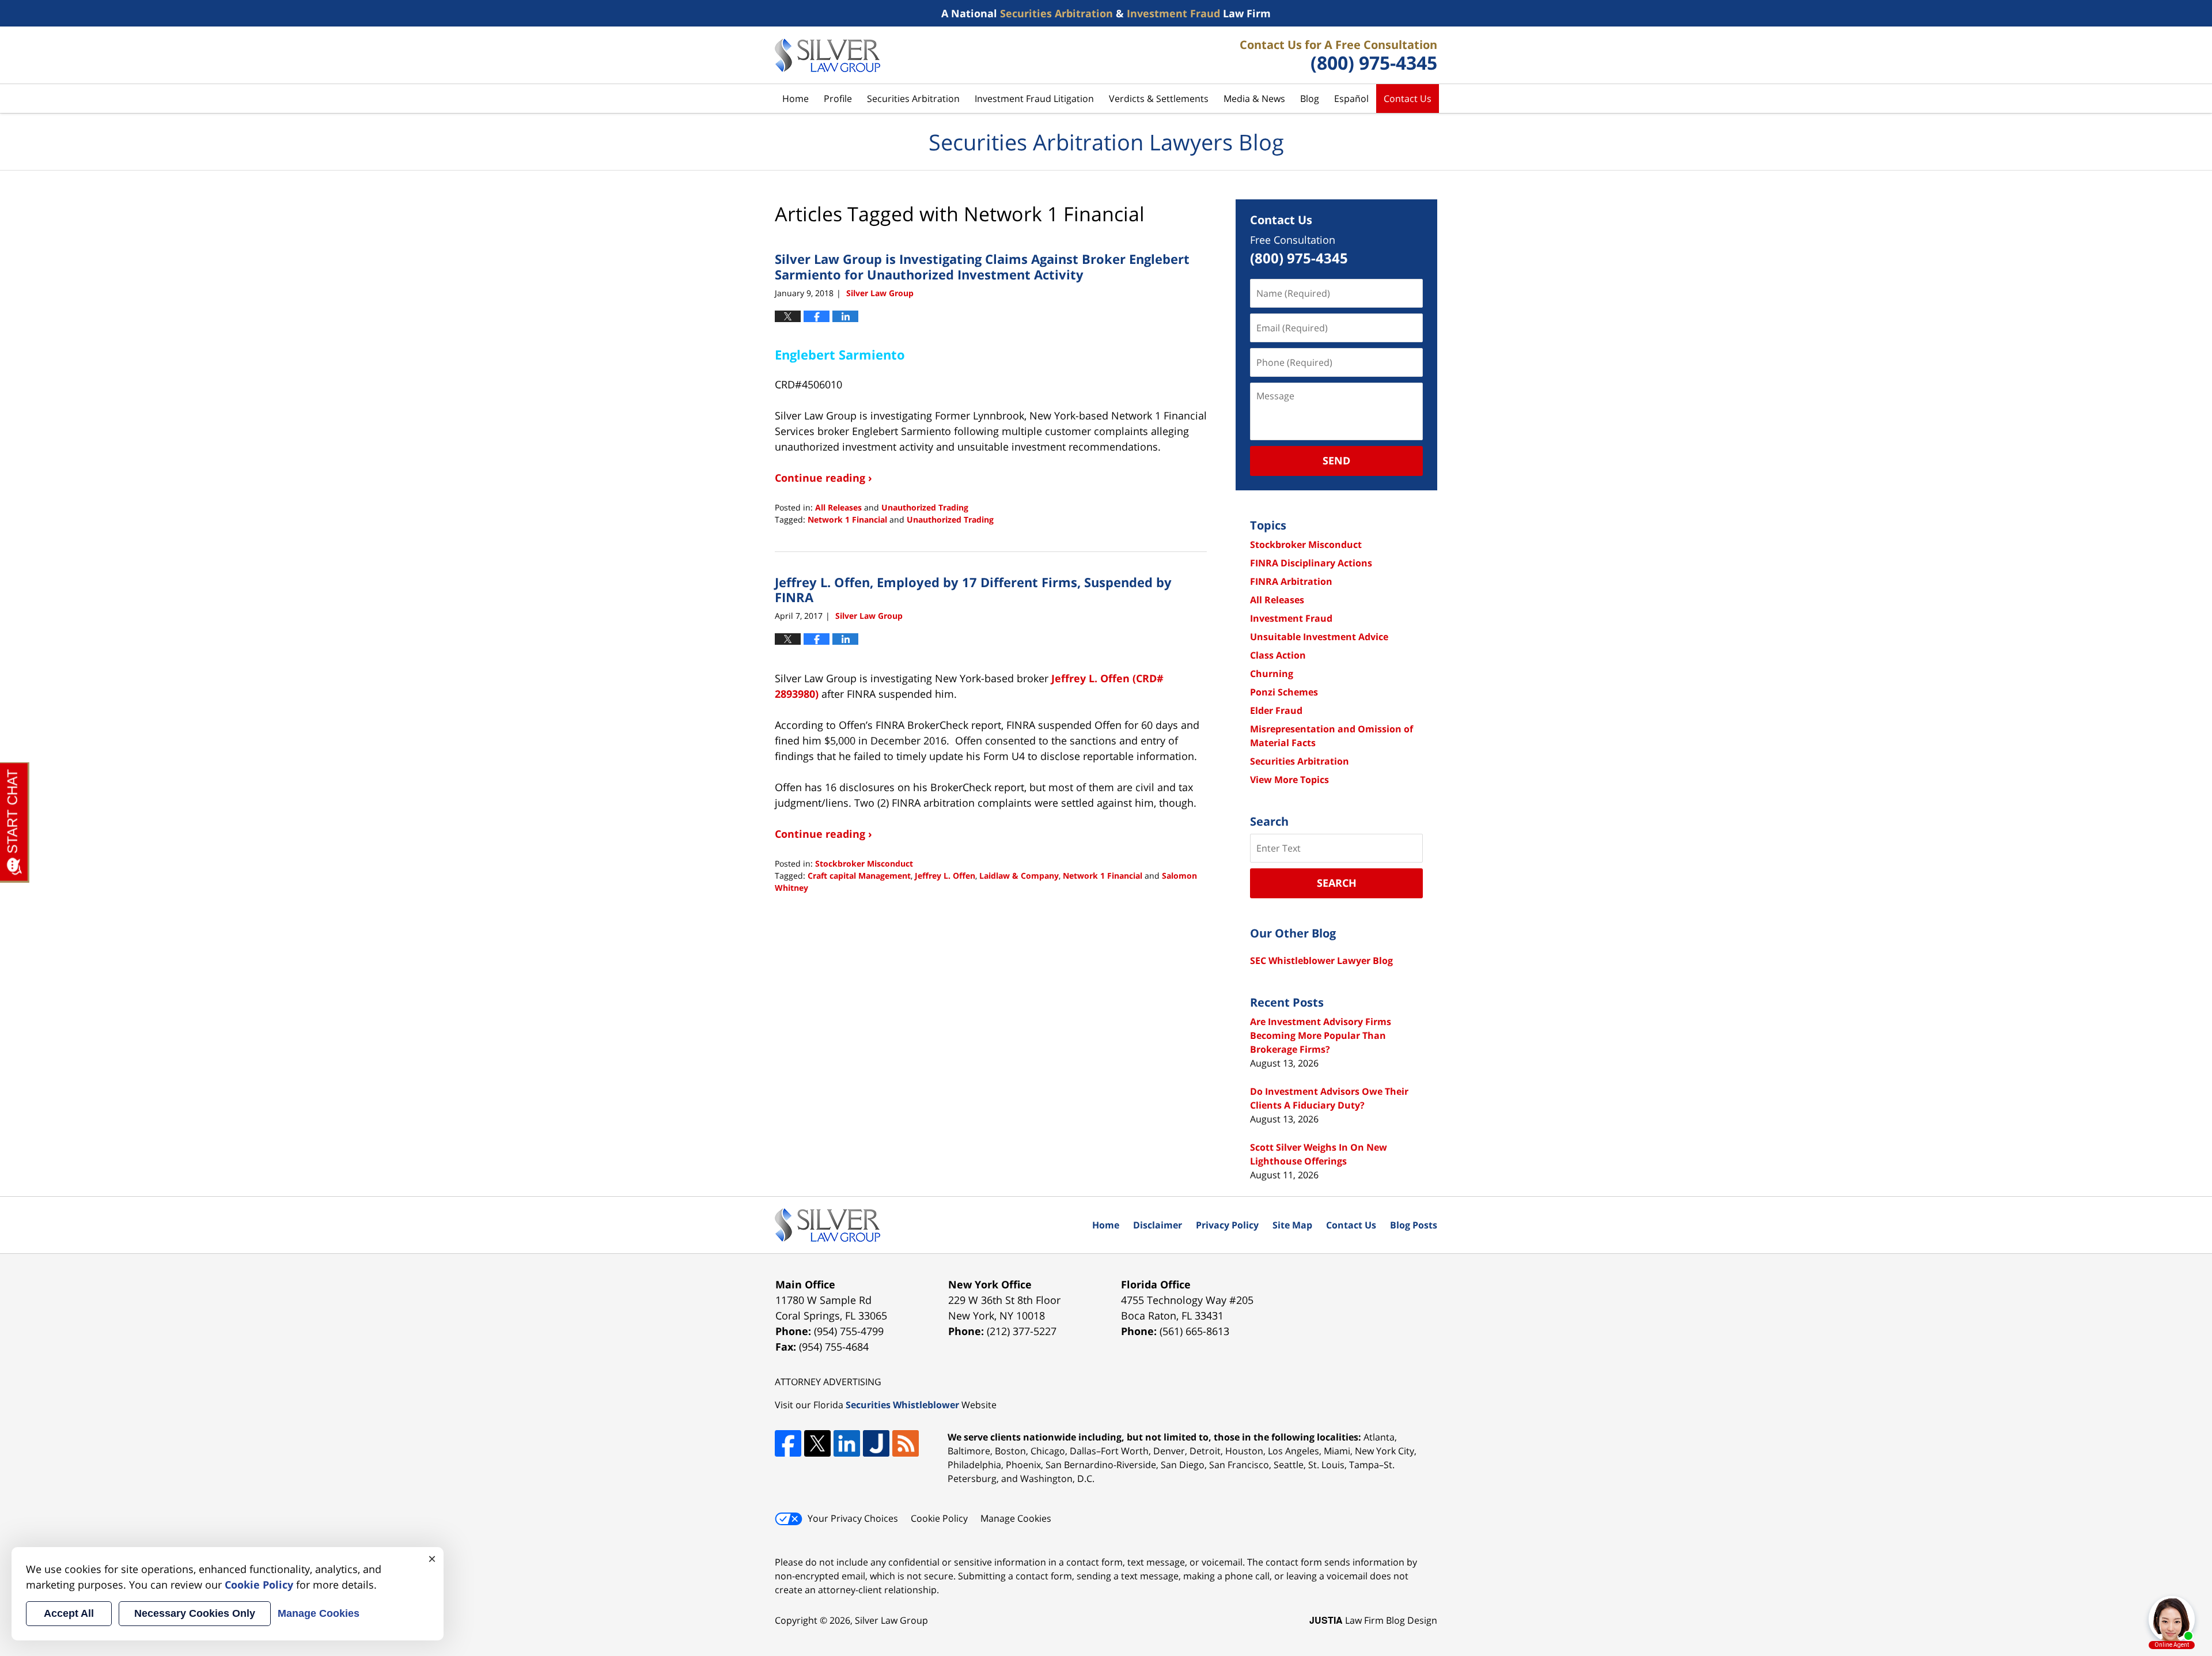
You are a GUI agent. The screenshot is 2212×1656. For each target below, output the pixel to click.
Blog (1310, 99)
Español (1351, 99)
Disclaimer (1158, 1225)
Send (1336, 460)
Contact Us (1408, 99)
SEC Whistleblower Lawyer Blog (1321, 961)
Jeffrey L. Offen (945, 876)
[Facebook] (788, 1443)
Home (796, 99)
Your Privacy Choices (853, 1518)
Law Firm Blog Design (1373, 1620)
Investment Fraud (1291, 618)
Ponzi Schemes (1284, 692)
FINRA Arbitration (1291, 581)
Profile (838, 99)
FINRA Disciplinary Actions (1311, 563)
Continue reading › (823, 478)
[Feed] (906, 1443)
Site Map (1292, 1225)
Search (1337, 883)
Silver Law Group (891, 1620)
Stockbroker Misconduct (864, 863)
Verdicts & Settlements (1159, 99)
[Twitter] (817, 1443)
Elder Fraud (1276, 710)
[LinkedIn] (847, 1443)
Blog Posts (1414, 1225)
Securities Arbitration (913, 99)
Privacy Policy (1227, 1225)
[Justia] (876, 1443)
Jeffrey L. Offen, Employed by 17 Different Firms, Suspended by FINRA (973, 589)
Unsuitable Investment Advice (1319, 637)
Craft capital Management (859, 876)
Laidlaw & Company (1019, 876)
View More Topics (1289, 780)
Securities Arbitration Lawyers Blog (827, 55)
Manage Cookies (1016, 1518)
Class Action (1278, 655)
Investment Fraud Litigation (1034, 99)
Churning (1272, 674)
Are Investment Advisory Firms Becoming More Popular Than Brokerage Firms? (1321, 1035)
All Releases (838, 507)
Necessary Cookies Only (195, 1613)
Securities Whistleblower (902, 1405)
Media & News (1254, 99)
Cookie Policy (939, 1518)
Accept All (69, 1613)
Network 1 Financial (847, 519)
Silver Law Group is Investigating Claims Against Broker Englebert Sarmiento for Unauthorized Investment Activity (982, 266)
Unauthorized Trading (925, 507)
